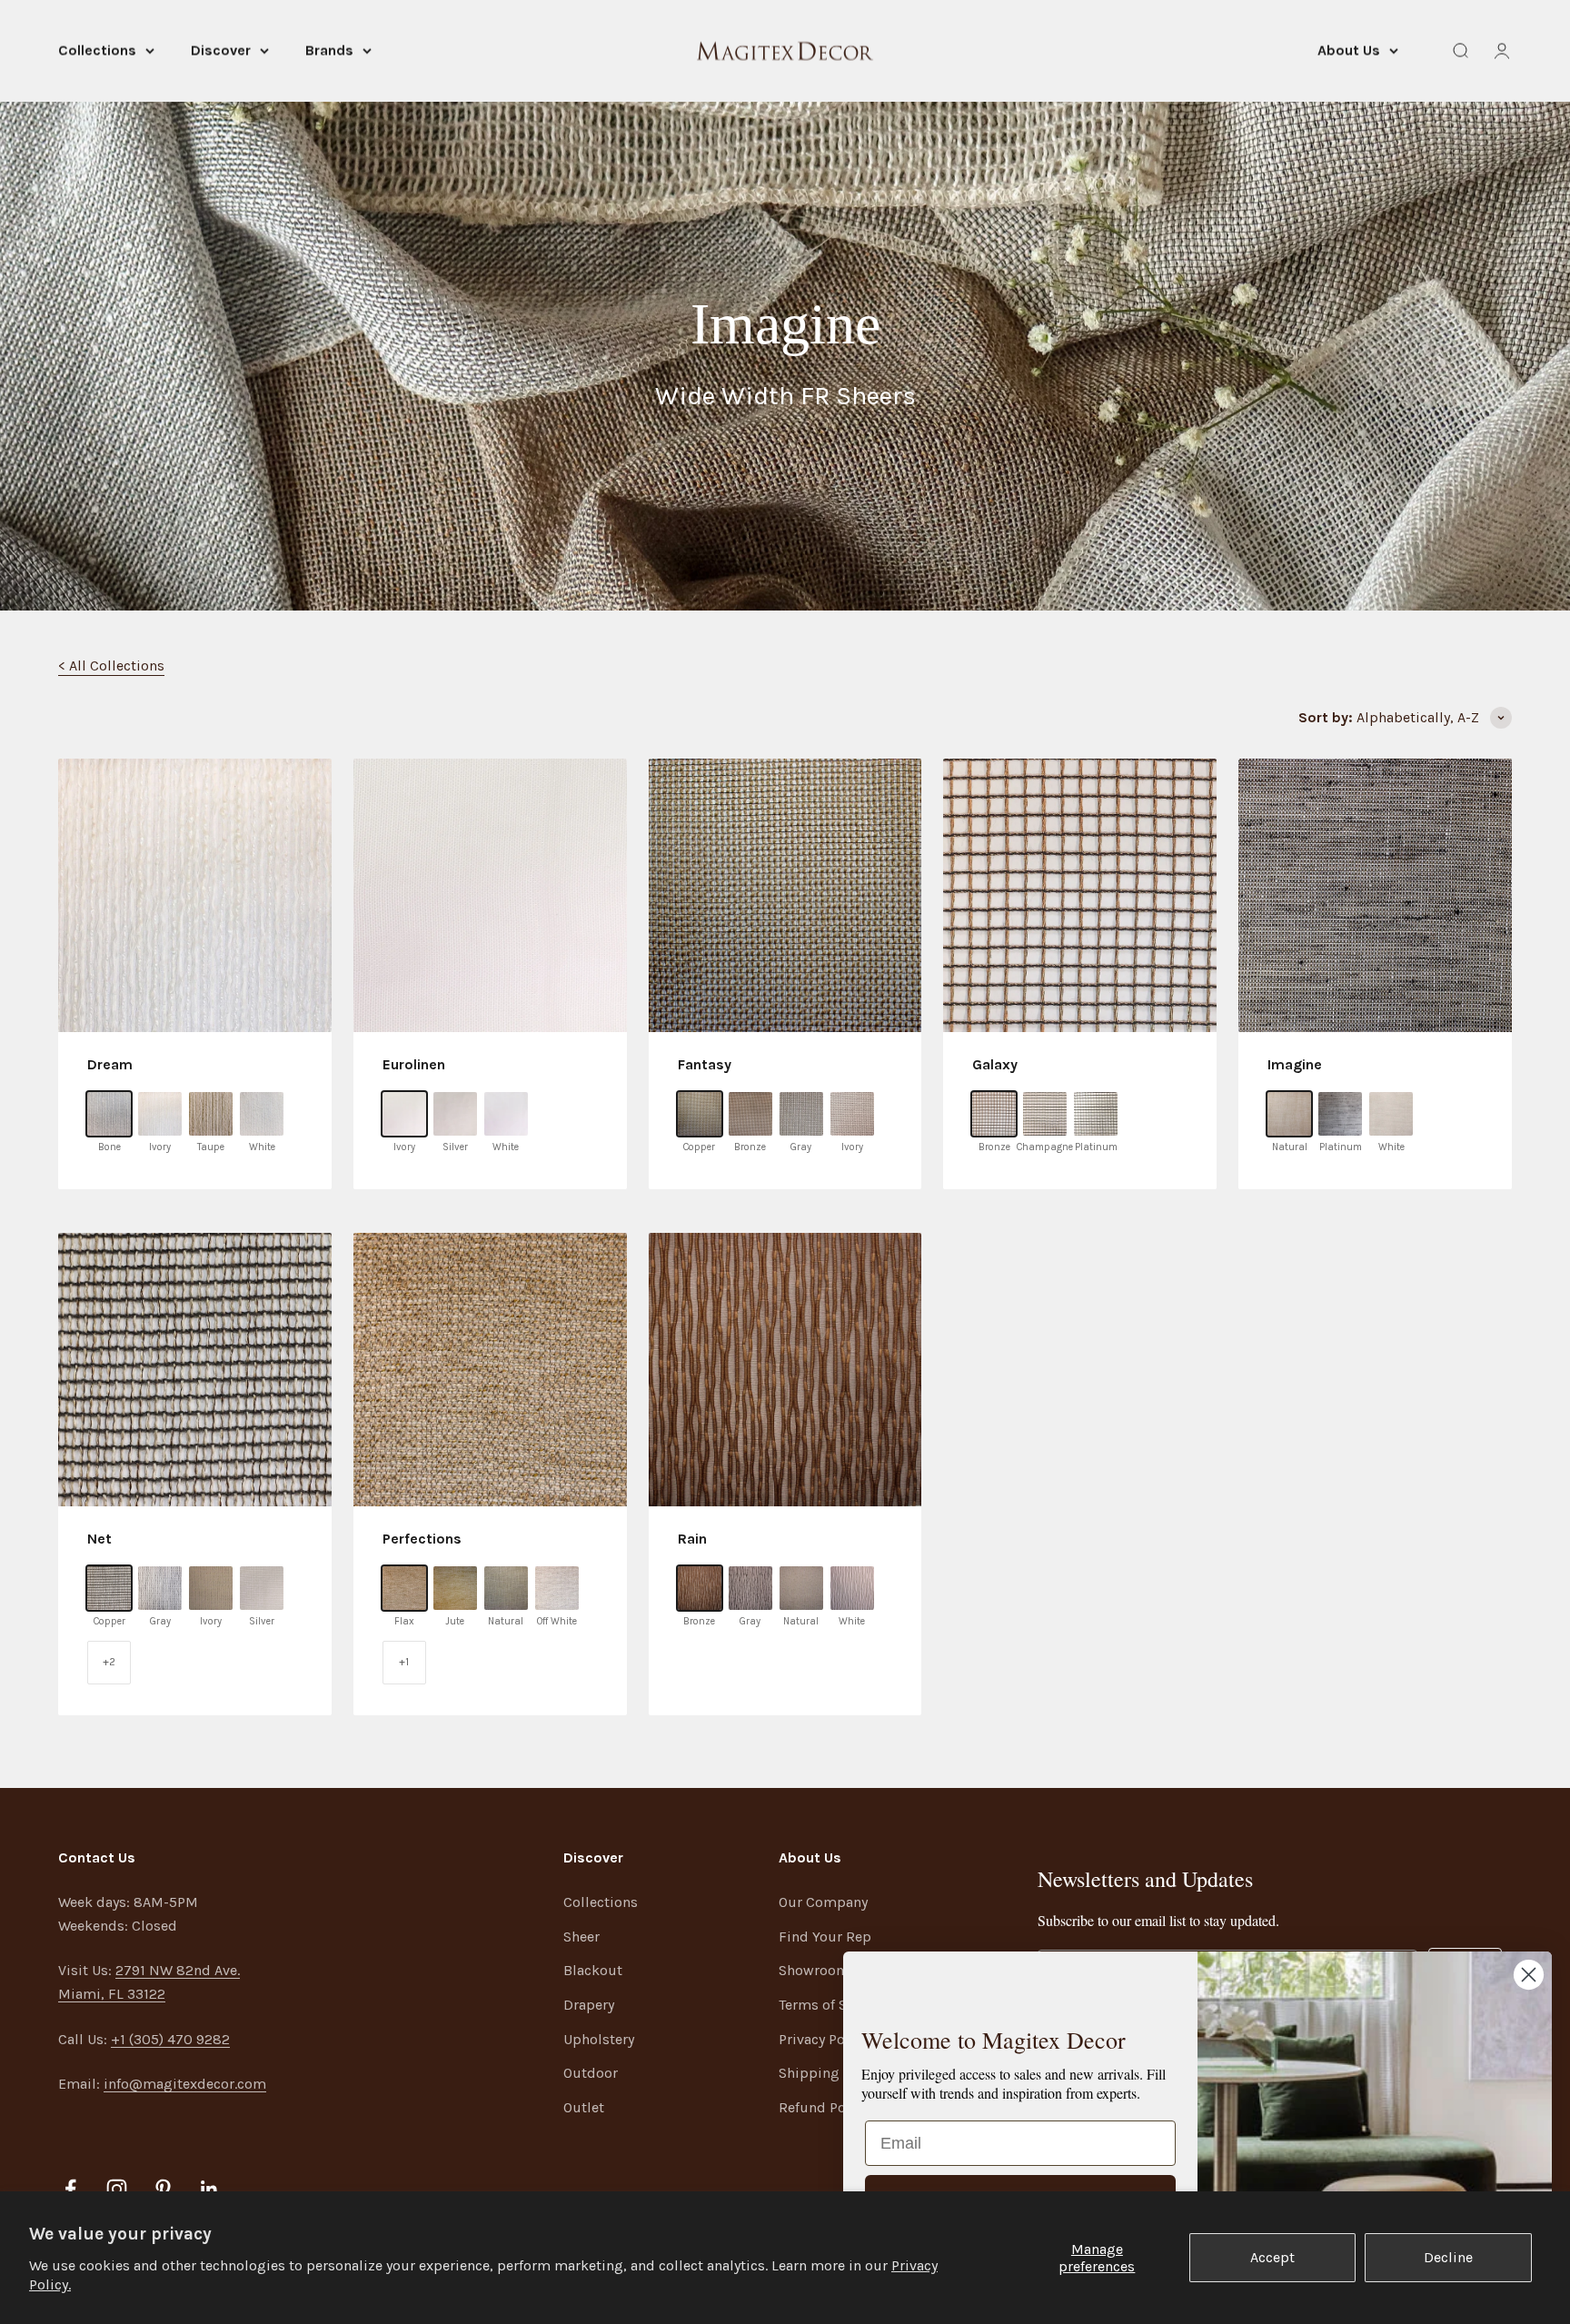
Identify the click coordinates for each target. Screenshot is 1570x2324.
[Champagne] (1045, 1114)
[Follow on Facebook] (70, 2189)
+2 (109, 1662)
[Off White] (557, 1588)
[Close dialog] (1529, 1975)
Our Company (823, 1902)
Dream (110, 1064)
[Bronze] (750, 1114)
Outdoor (591, 2073)
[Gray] (801, 1114)
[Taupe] (211, 1114)
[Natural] (1289, 1114)
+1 (404, 1662)
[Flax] (404, 1588)
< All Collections (111, 665)
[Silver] (455, 1114)
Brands (329, 50)
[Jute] (455, 1588)
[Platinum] (1096, 1114)
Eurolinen (414, 1064)
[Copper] (700, 1114)
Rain (692, 1539)
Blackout (593, 1970)
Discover (221, 50)
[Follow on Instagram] (117, 2189)
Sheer (581, 1937)
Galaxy (995, 1064)
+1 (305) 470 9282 (170, 2039)
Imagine (1295, 1064)
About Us (1349, 50)
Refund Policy (824, 2107)
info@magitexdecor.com (185, 2084)
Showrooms (818, 1970)
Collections (97, 50)
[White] (262, 1114)
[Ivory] (160, 1114)
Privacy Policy (823, 2039)
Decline (1448, 2257)
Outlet (584, 2107)
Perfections (422, 1539)
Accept (1272, 2257)
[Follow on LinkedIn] (209, 2189)
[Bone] (109, 1114)
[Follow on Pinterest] (163, 2189)
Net (99, 1539)
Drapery (589, 2005)
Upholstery (599, 2039)
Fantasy (705, 1064)
